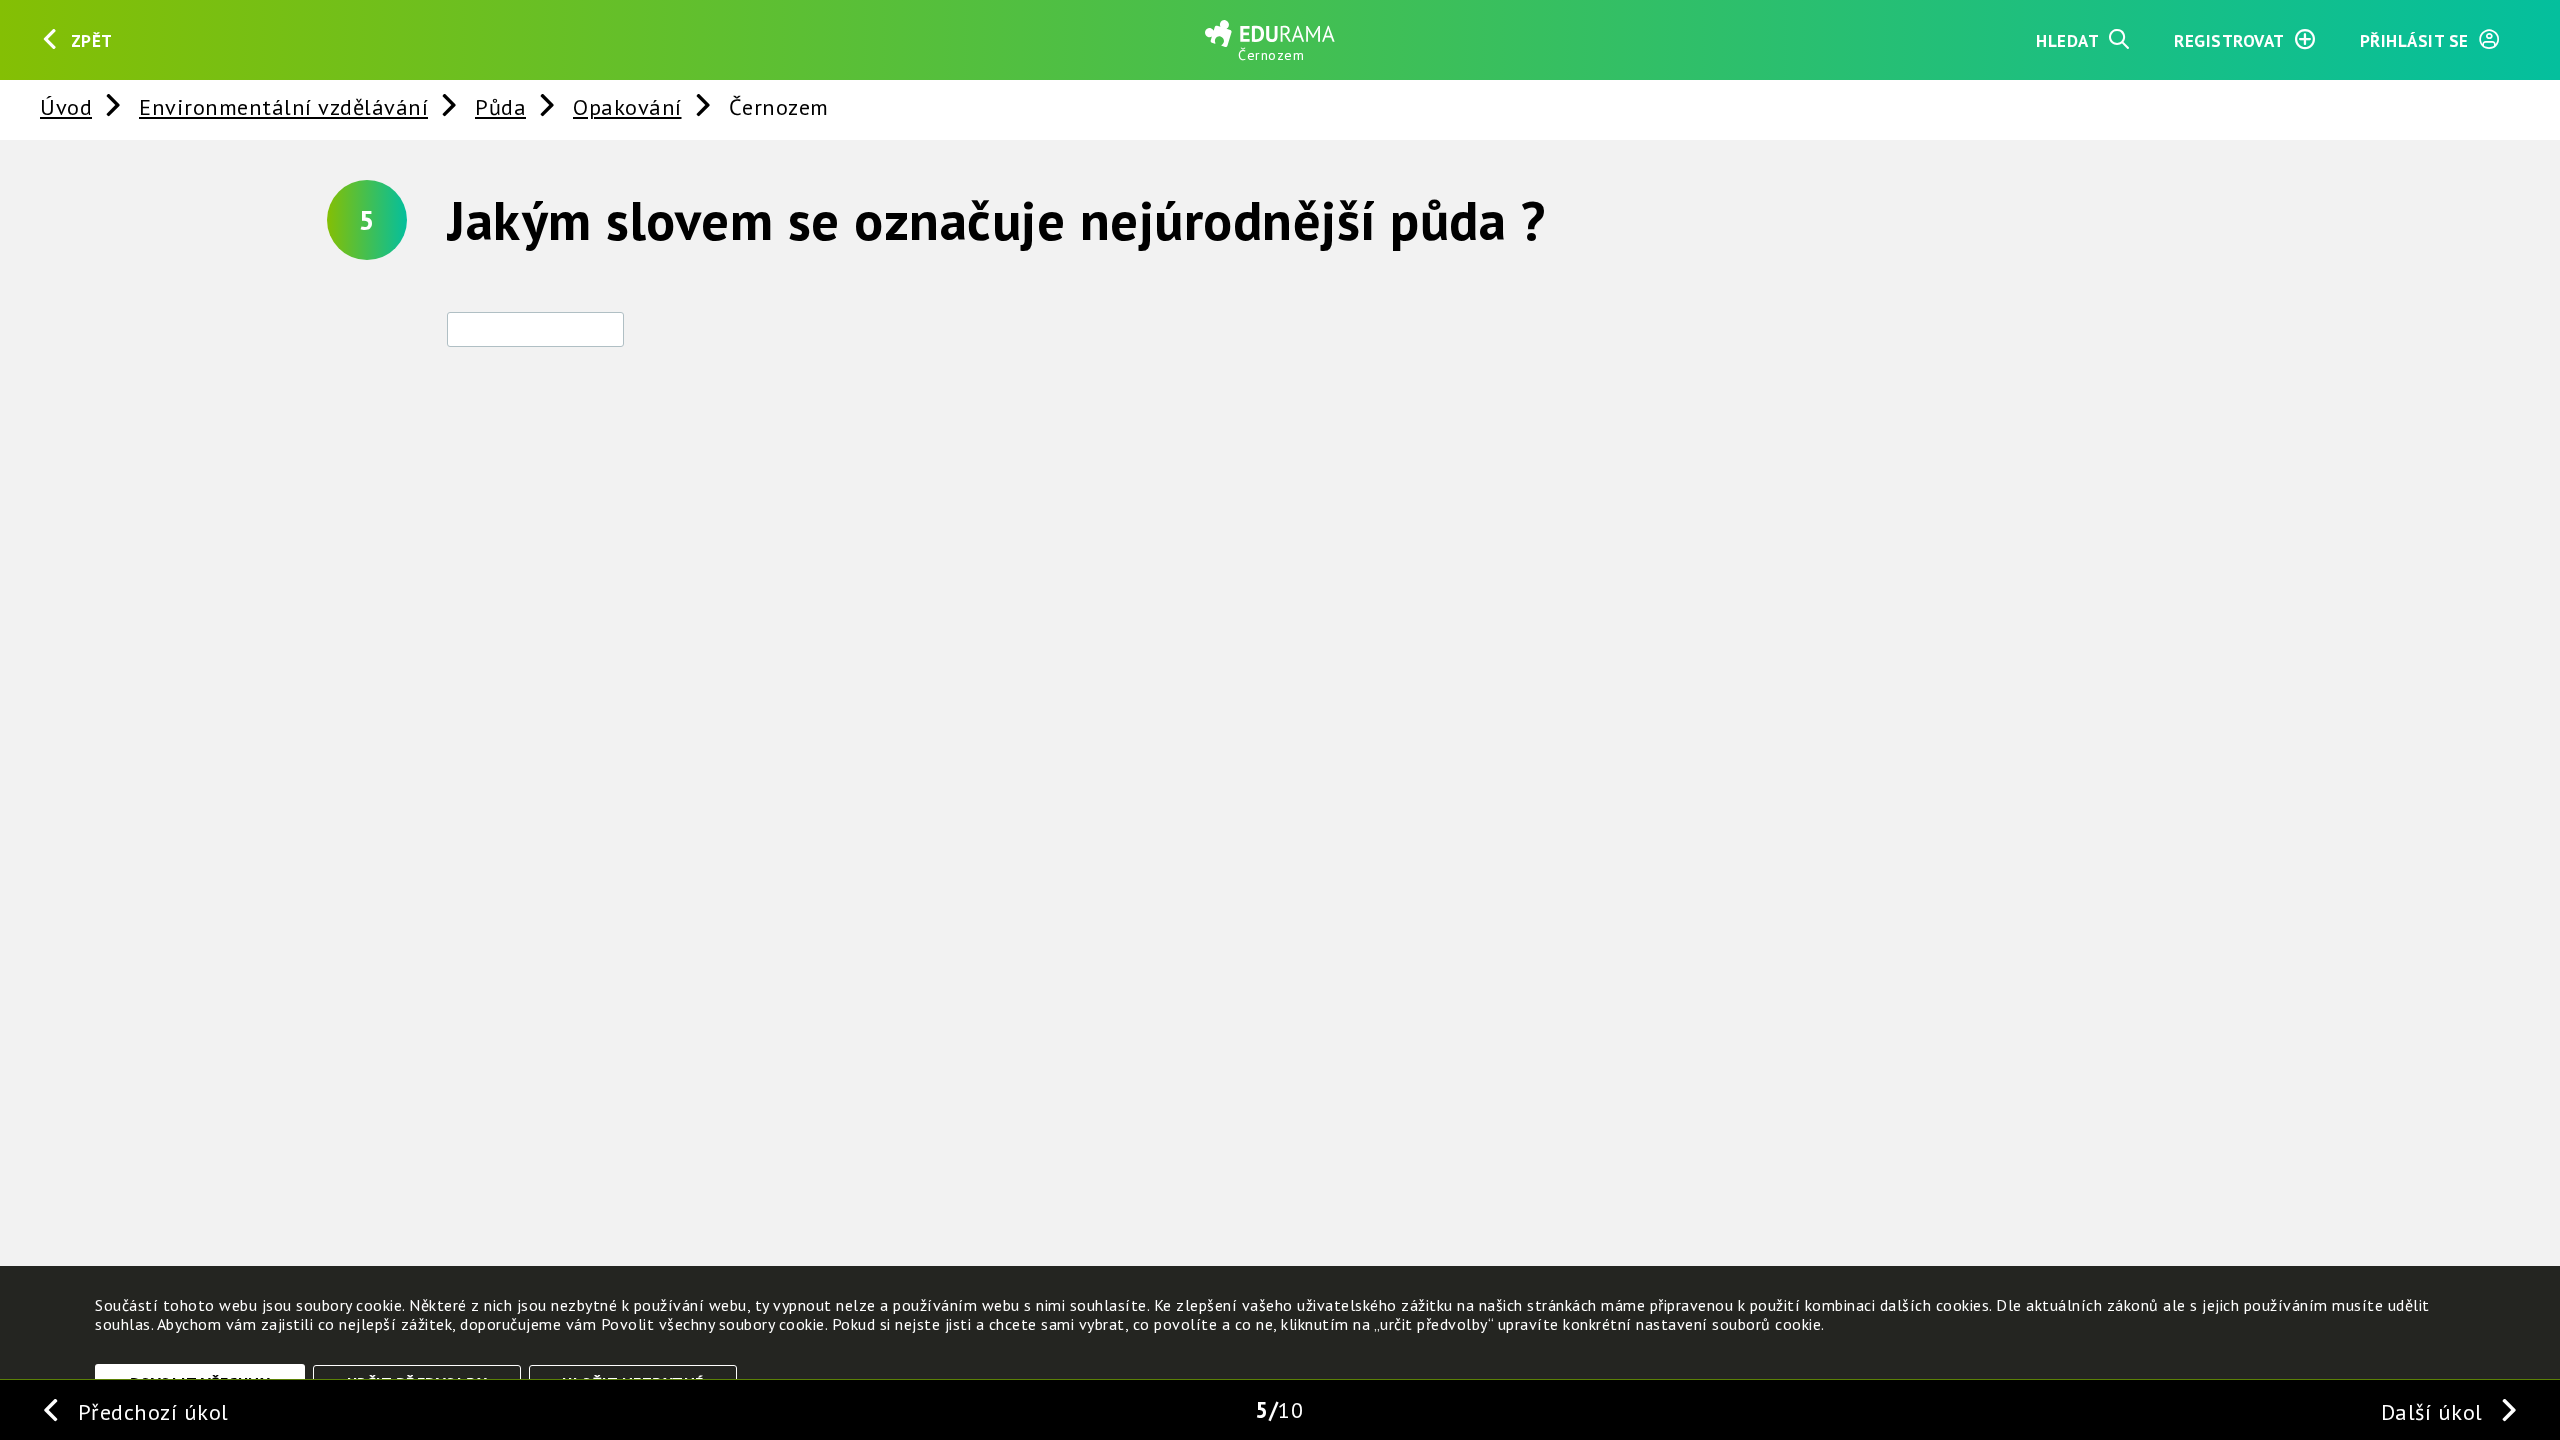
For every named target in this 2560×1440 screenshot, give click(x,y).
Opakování (627, 106)
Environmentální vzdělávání (283, 106)
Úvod (66, 106)
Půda (500, 106)
